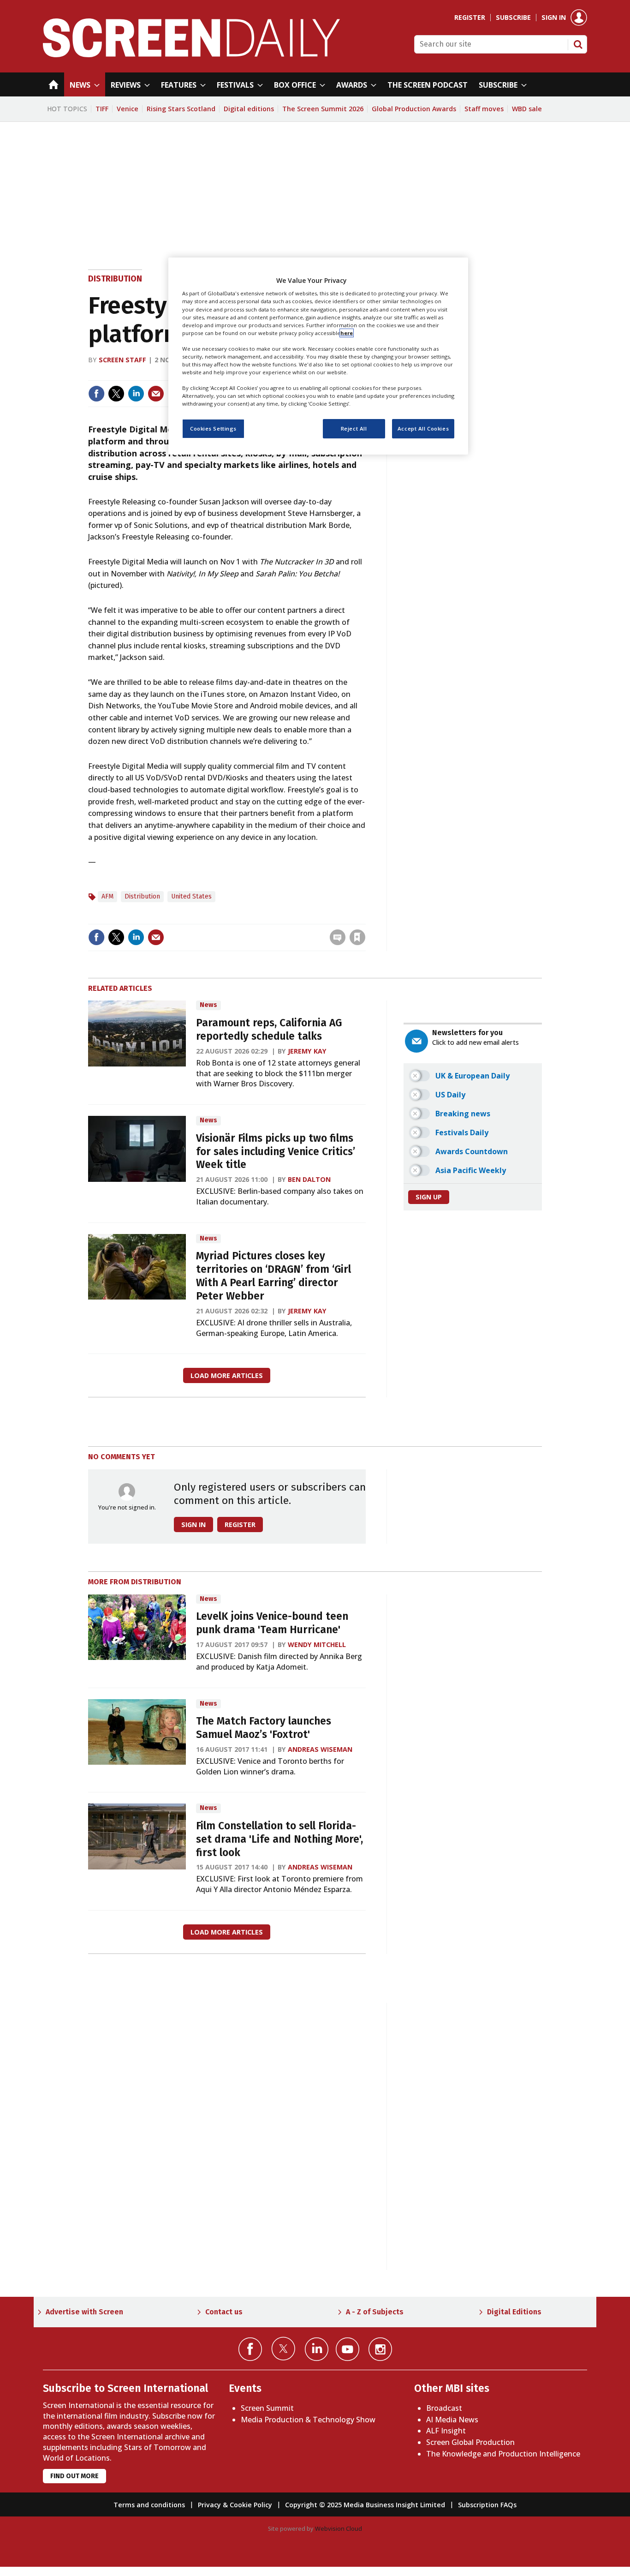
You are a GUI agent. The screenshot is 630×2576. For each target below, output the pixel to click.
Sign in (554, 18)
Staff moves (484, 109)
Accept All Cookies (423, 429)
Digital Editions (514, 2312)
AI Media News (452, 2420)
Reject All (354, 429)
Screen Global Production (470, 2442)
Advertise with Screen (84, 2312)
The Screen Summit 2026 (323, 109)
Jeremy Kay (307, 1051)
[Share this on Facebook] (96, 394)
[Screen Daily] (192, 54)
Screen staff (122, 360)
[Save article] (357, 937)
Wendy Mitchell (317, 1644)
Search (578, 44)
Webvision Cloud (339, 2528)
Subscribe (513, 18)
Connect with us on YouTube (348, 2349)
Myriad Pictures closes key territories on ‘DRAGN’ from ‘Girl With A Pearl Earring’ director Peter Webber (273, 1276)
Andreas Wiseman (320, 1749)
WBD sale (527, 109)
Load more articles (227, 1375)
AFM (107, 896)
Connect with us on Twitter (283, 2348)
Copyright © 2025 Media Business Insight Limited (365, 2505)
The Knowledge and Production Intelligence (503, 2454)
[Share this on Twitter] (116, 394)
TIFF (102, 109)
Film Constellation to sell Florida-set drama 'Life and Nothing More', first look (279, 1839)
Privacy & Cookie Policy (235, 2505)
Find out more (74, 2476)
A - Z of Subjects (375, 2312)
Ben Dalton (309, 1179)
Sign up (429, 1197)
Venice (128, 109)
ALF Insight (446, 2431)
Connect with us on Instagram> (380, 2349)
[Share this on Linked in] (136, 394)
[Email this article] (156, 394)
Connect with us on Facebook (250, 2349)
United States (191, 896)
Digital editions (249, 109)
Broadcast (444, 2408)
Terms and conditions (149, 2505)
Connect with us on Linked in (317, 2349)
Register (470, 18)
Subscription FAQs (487, 2505)
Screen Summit (267, 2408)
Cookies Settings (213, 429)
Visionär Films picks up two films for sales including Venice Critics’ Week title (276, 1152)
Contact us (224, 2312)
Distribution (115, 279)
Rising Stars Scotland (181, 109)
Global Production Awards (414, 109)
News (208, 1005)
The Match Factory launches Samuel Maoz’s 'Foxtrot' (264, 1728)
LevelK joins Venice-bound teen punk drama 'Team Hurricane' (272, 1623)
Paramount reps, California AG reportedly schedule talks (269, 1030)
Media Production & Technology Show (308, 2420)
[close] (365, 918)
